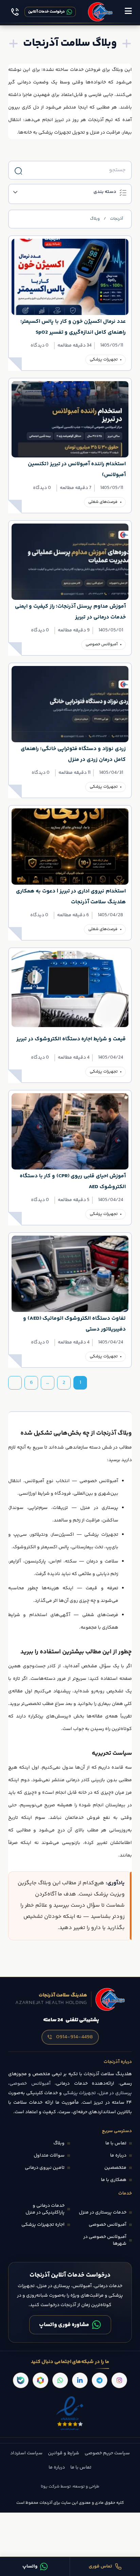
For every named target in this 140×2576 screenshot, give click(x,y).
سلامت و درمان (102, 1561)
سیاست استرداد (26, 2453)
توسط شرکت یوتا (56, 2487)
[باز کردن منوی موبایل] (128, 12)
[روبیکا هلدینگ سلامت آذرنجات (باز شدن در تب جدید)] (40, 2380)
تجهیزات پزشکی (104, 360)
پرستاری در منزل (99, 1508)
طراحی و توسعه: (85, 2487)
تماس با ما (81, 2467)
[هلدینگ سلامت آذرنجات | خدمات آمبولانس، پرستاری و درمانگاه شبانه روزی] (100, 12)
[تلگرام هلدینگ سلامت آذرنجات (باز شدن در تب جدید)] (100, 2380)
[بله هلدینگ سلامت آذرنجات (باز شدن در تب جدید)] (21, 2380)
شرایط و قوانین (64, 2453)
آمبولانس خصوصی (102, 644)
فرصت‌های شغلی (103, 502)
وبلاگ (95, 219)
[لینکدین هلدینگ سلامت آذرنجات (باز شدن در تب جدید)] (80, 2380)
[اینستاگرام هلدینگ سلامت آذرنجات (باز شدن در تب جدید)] (119, 2380)
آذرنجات (117, 219)
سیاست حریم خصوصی (107, 2453)
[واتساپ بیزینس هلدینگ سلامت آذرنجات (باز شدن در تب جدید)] (60, 2380)
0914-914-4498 (74, 2037)
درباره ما (57, 2467)
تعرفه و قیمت (102, 1588)
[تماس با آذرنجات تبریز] (15, 12)
